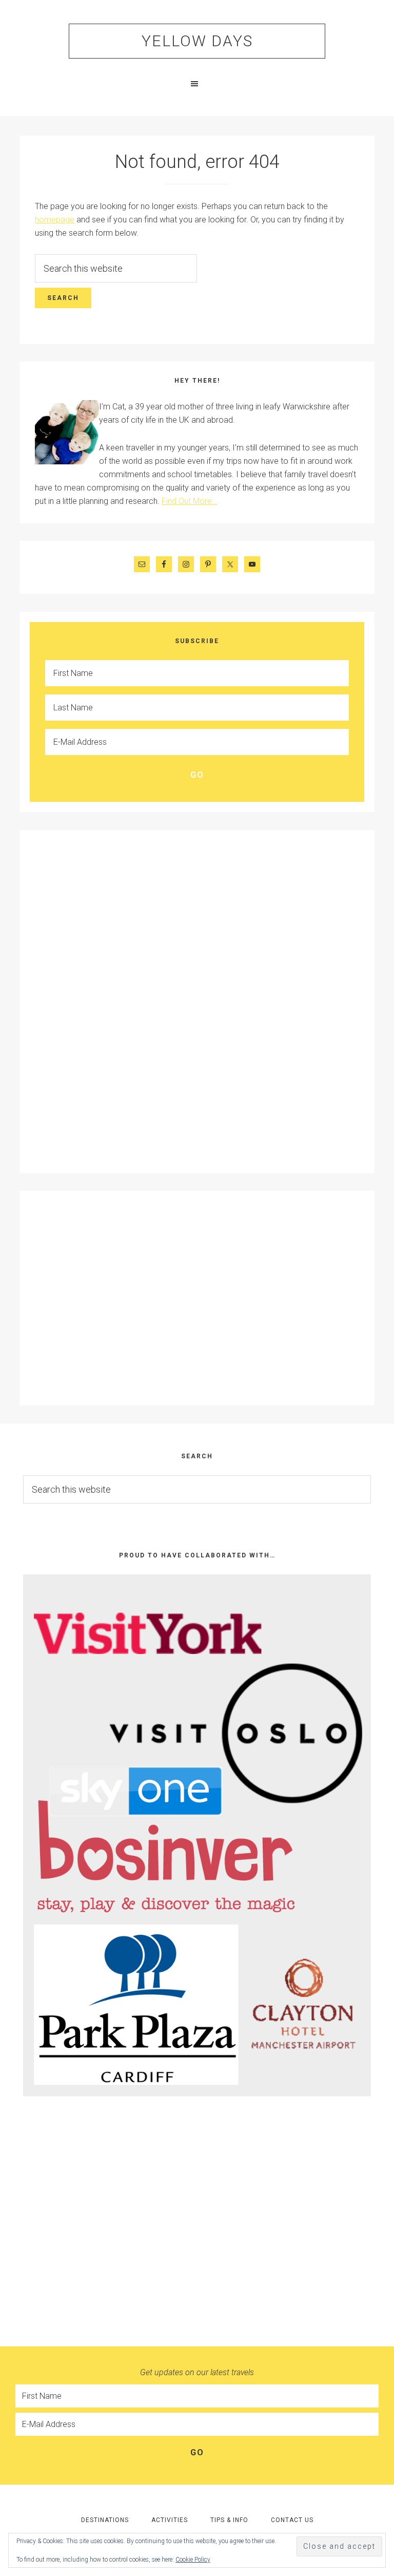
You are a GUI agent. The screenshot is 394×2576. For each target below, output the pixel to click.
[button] (197, 84)
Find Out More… (189, 501)
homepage (55, 220)
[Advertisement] (76, 1000)
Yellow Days (197, 41)
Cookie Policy (193, 2560)
